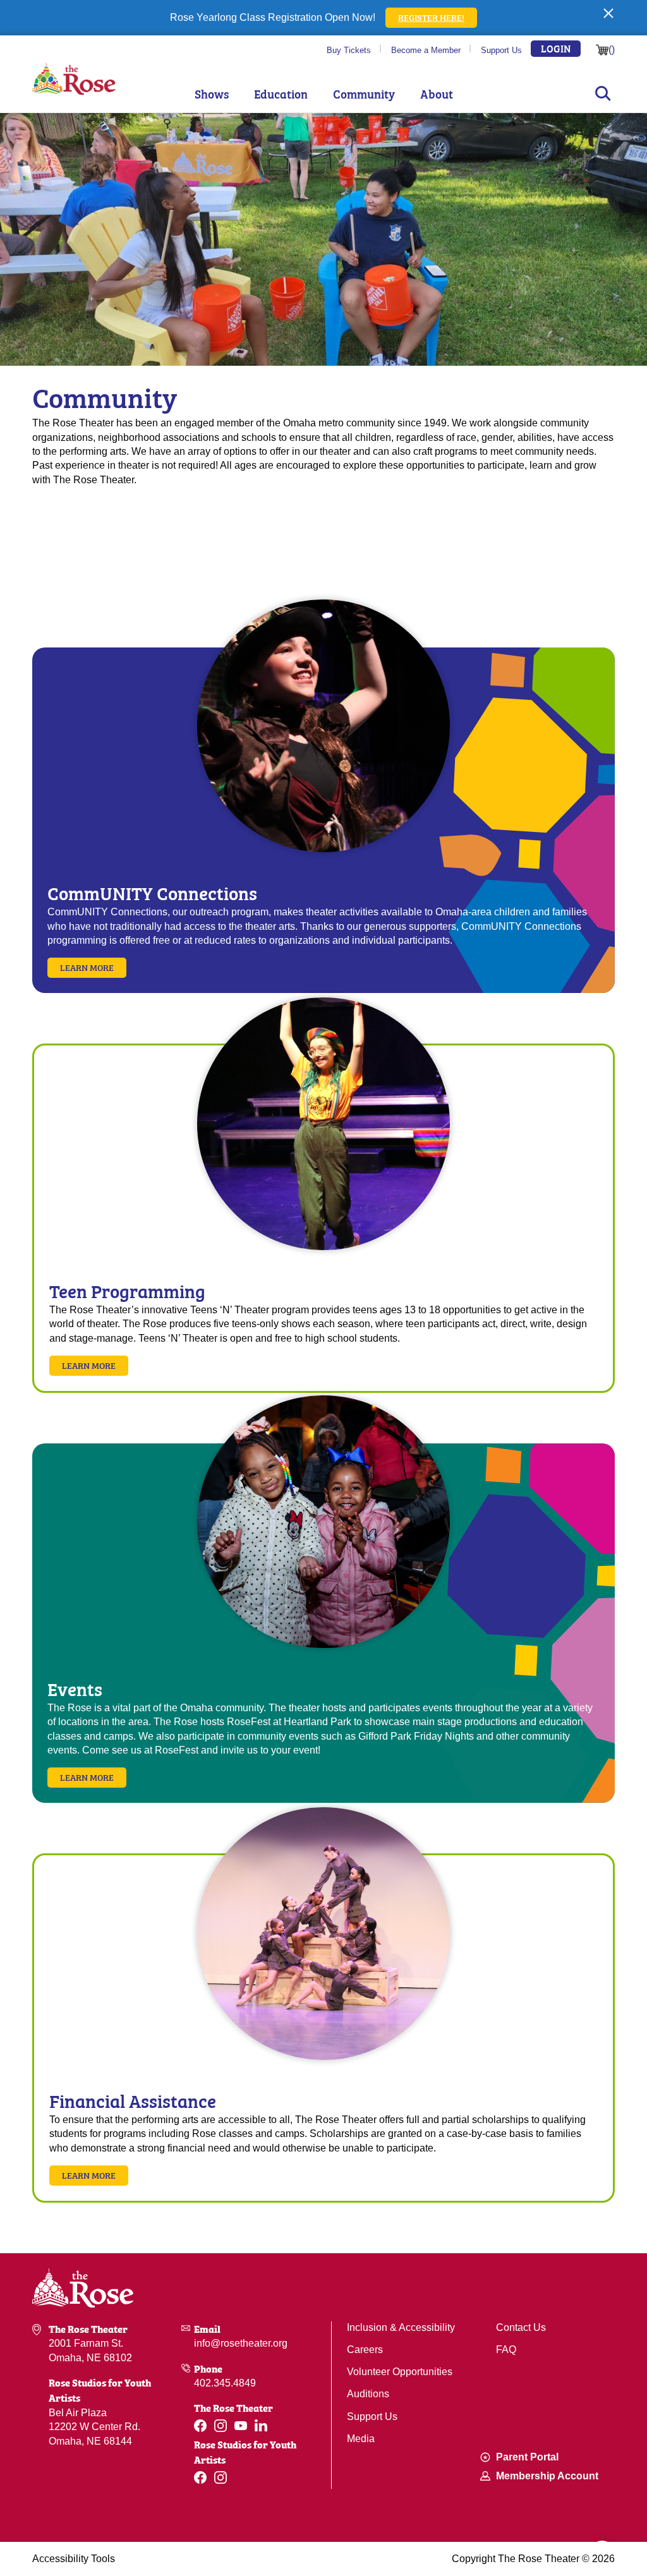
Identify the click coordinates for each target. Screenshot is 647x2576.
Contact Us (521, 2327)
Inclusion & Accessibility (401, 2327)
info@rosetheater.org (241, 2343)
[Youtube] (241, 2426)
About (437, 94)
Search (603, 93)
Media (361, 2439)
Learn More (87, 967)
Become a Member (426, 50)
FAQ (506, 2350)
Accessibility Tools (74, 2559)
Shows (212, 94)
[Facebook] (200, 2426)
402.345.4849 (225, 2383)
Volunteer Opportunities (400, 2372)
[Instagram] (221, 2426)
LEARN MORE (89, 1365)
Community (364, 94)
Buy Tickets (349, 50)
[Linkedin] (261, 2425)
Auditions (368, 2394)
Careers (365, 2350)
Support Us (501, 50)
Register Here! (431, 17)
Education (281, 94)
